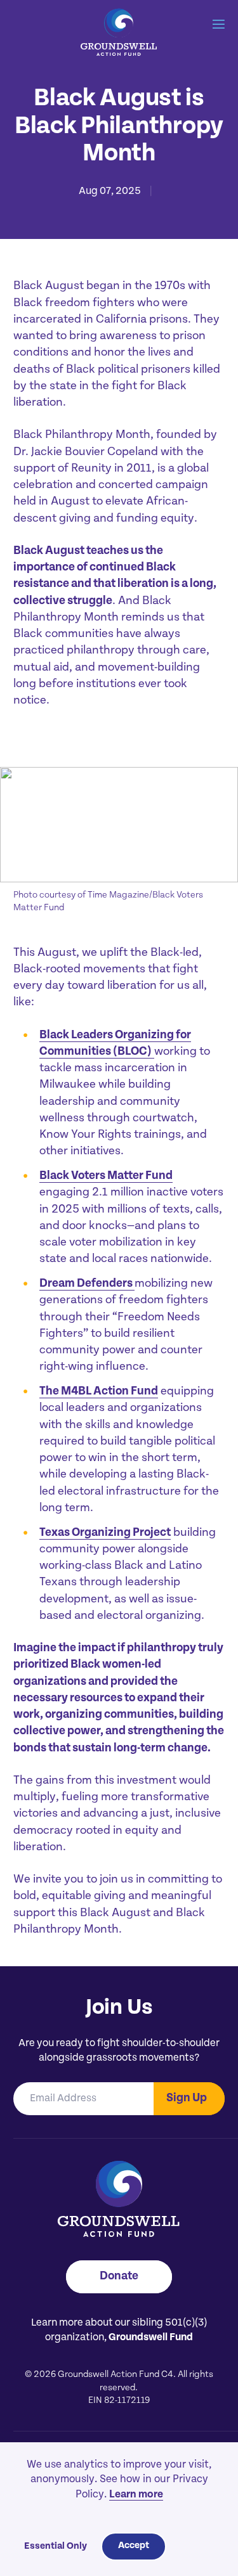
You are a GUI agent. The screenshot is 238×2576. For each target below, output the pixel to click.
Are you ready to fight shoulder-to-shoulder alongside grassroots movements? (119, 2051)
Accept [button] (134, 2546)
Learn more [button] (136, 2495)
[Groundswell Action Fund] (119, 33)
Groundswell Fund (151, 2338)
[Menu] (219, 25)
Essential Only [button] (56, 2547)
